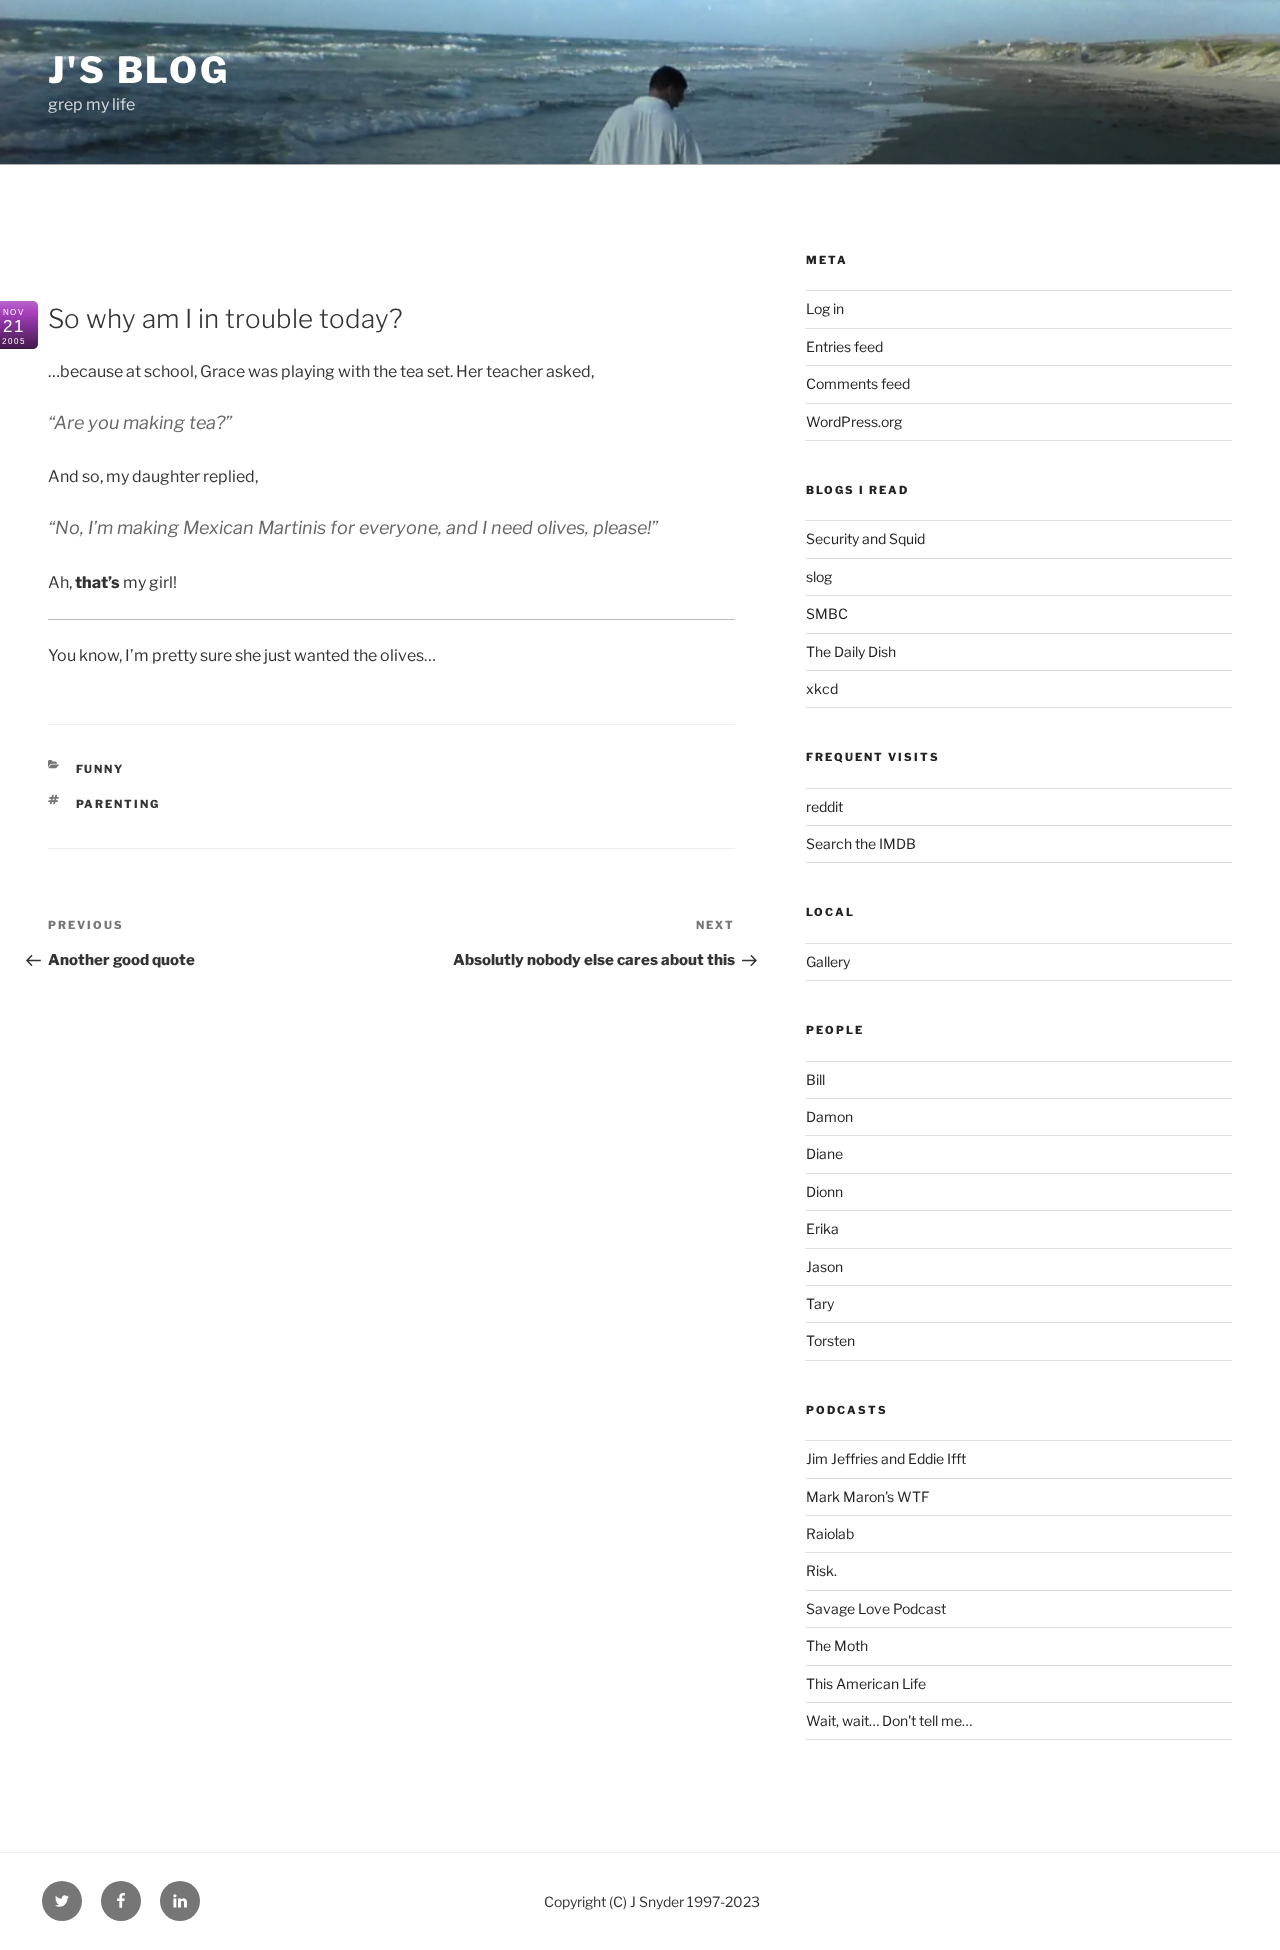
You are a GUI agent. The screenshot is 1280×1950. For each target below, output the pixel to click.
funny (100, 769)
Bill (815, 1079)
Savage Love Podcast (876, 1608)
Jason (824, 1266)
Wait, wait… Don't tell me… (889, 1720)
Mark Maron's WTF (867, 1496)
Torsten (830, 1340)
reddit (824, 806)
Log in (825, 308)
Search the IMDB (861, 843)
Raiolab (830, 1533)
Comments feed (858, 383)
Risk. (821, 1570)
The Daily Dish (851, 651)
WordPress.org (854, 421)
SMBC (827, 613)
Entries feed (844, 346)
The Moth (837, 1645)
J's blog (139, 70)
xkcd (822, 688)
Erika (822, 1228)
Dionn (824, 1191)
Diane (824, 1153)
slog (819, 576)
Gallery (828, 961)
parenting (118, 804)
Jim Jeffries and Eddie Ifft (886, 1458)
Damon (829, 1116)
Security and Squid (865, 538)
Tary (820, 1303)
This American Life (866, 1683)
